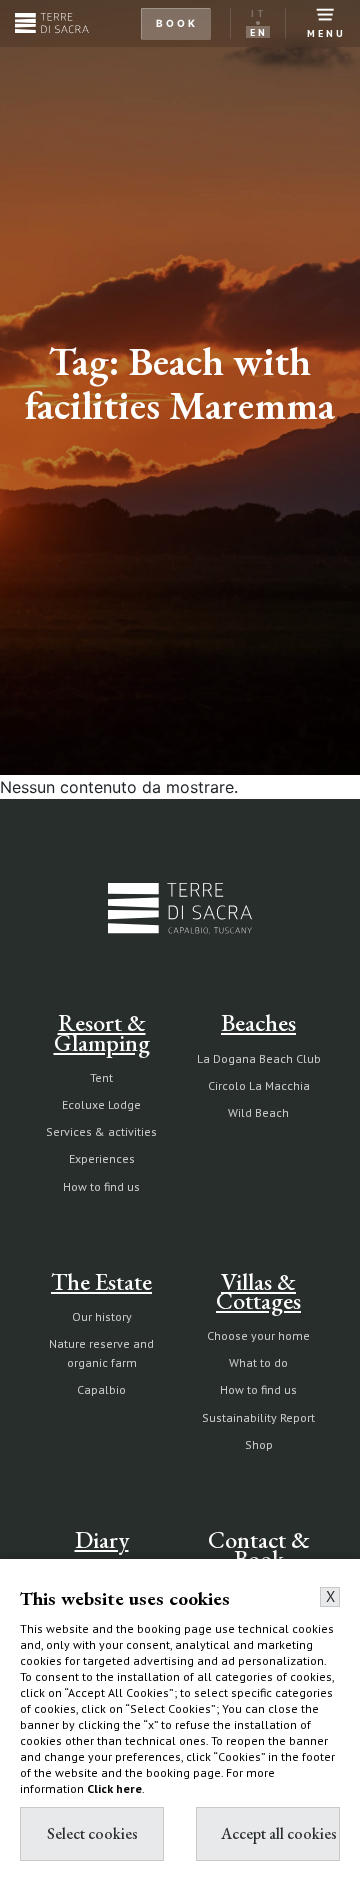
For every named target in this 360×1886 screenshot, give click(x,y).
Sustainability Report (258, 1417)
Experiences (102, 1158)
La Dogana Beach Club (259, 1058)
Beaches (258, 1022)
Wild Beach (258, 1112)
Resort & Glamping (102, 1032)
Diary (102, 1539)
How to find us (101, 1186)
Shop (259, 1444)
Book (177, 23)
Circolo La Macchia (259, 1085)
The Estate (101, 1281)
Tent (101, 1077)
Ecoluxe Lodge (101, 1104)
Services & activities (101, 1131)
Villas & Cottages (258, 1291)
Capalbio (101, 1389)
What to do (258, 1362)
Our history (102, 1316)
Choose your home (258, 1335)
